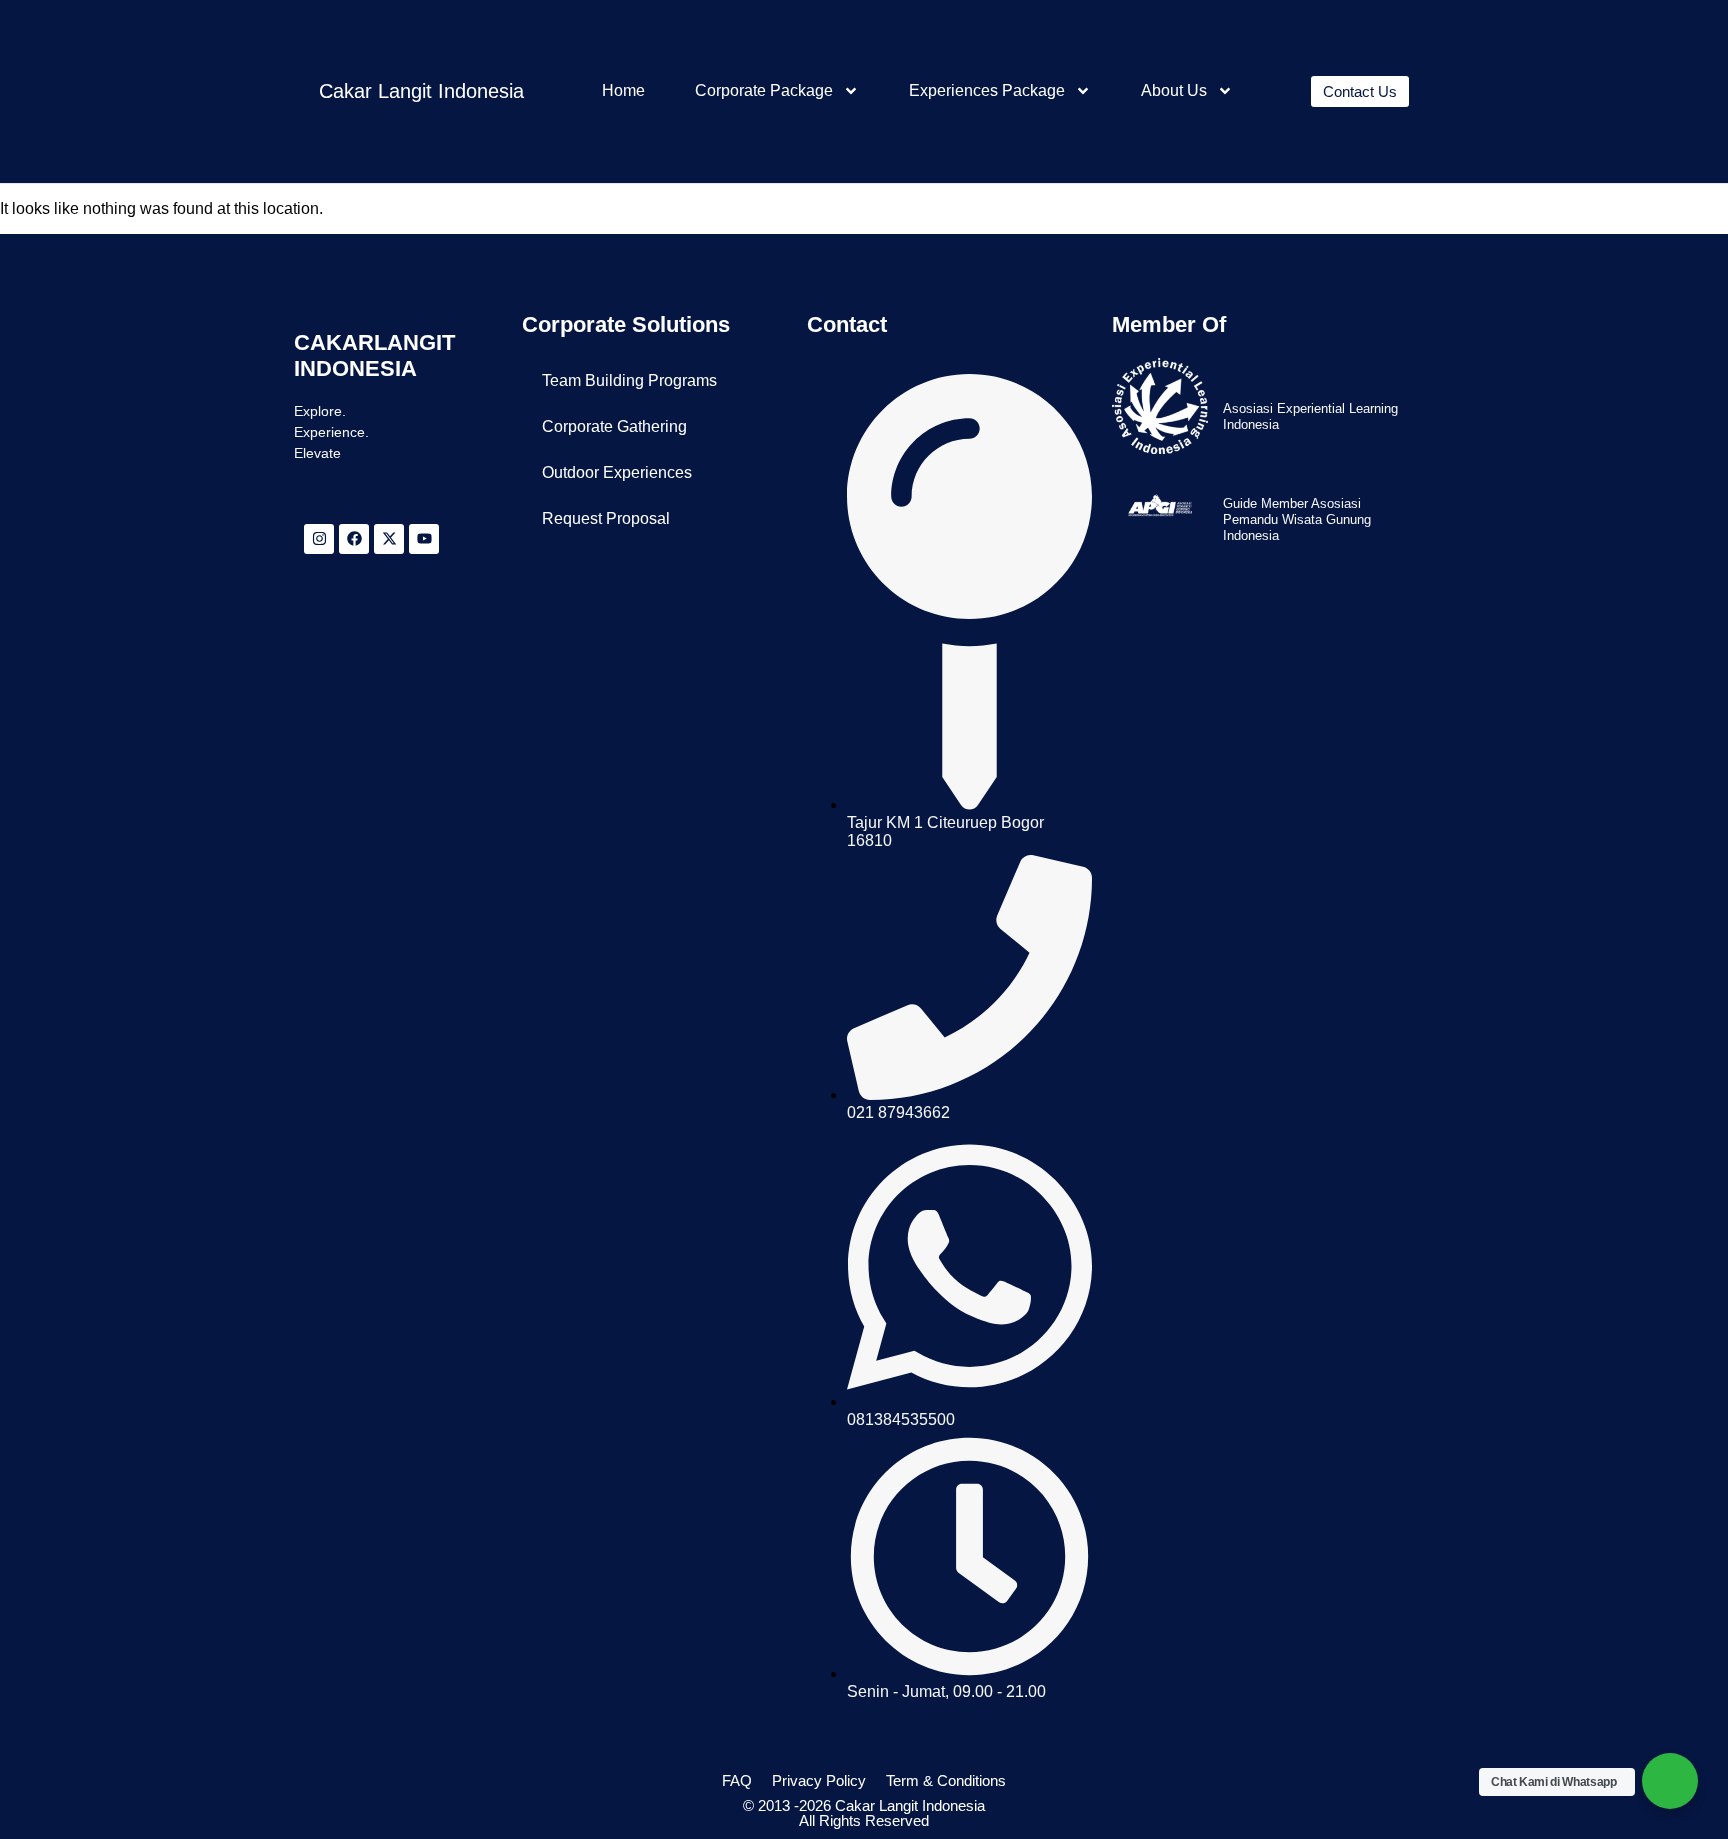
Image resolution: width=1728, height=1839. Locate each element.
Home (623, 90)
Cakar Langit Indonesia (421, 91)
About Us (1174, 90)
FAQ (737, 1780)
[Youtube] (424, 539)
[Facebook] (354, 539)
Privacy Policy (819, 1780)
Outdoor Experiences (617, 472)
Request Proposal (606, 518)
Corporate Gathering (614, 426)
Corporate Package (764, 90)
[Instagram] (319, 539)
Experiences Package (987, 90)
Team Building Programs (629, 380)
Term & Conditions (946, 1780)
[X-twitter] (389, 539)
